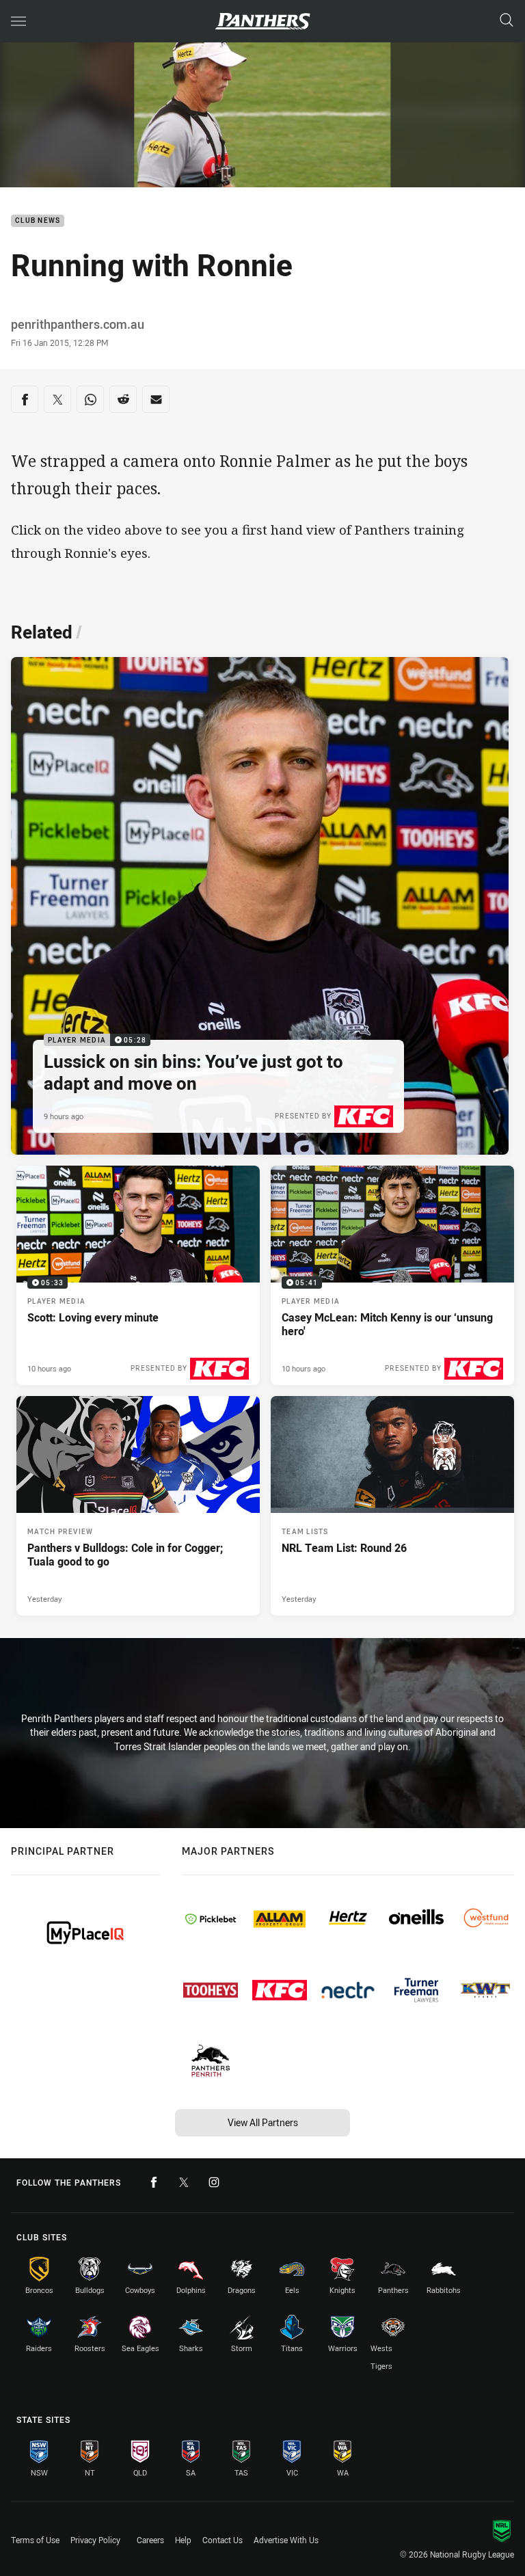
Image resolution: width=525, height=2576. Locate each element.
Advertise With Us (286, 2540)
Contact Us (223, 2540)
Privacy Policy (95, 2540)
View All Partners (263, 2122)
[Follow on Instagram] (214, 2182)
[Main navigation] (18, 21)
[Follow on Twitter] (184, 2182)
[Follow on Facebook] (154, 2182)
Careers (150, 2540)
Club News (38, 221)
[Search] (507, 21)
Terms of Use (35, 2540)
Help (183, 2540)
